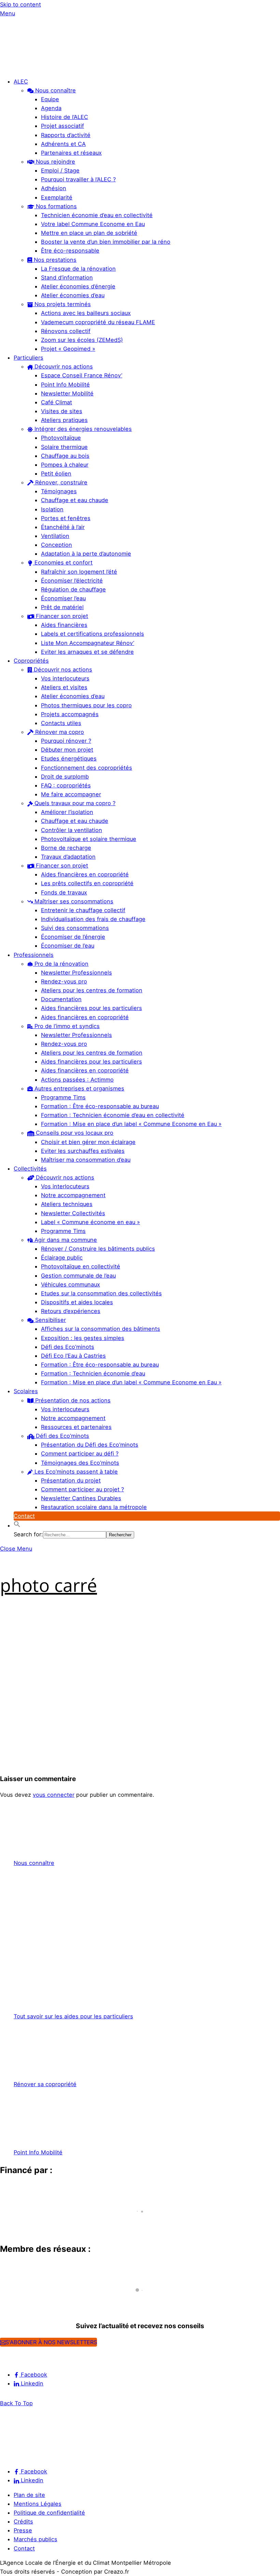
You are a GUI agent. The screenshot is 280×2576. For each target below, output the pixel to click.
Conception (57, 545)
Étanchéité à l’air (63, 527)
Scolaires (26, 1391)
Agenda (51, 108)
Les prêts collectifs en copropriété (87, 883)
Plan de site (29, 2495)
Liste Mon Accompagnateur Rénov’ (88, 643)
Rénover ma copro (59, 732)
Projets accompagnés (70, 714)
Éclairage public (62, 1257)
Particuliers (29, 358)
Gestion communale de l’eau (78, 1276)
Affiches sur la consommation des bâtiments (101, 1329)
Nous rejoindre (55, 162)
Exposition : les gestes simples (83, 1338)
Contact (24, 1516)
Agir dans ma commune (65, 1240)
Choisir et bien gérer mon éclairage (88, 1142)
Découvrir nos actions (63, 366)
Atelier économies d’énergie (78, 286)
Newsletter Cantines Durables (81, 1498)
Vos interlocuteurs (65, 678)
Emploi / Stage (60, 170)
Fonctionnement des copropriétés (87, 768)
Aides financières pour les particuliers (92, 1008)
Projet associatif (62, 126)
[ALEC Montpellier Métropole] (20, 67)
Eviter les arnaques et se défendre (87, 652)
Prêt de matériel (62, 607)
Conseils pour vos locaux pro (74, 1133)
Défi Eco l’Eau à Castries (73, 1356)
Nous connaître (55, 90)
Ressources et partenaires (76, 1427)
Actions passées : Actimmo (77, 1080)
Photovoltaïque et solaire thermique (89, 839)
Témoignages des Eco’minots (80, 1463)
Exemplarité (57, 197)
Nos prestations (54, 260)
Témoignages (59, 491)
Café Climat (57, 402)
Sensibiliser (50, 1320)
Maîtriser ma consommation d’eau (86, 1160)
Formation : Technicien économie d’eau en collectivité (113, 1115)
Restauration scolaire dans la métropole (94, 1507)
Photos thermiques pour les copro (86, 705)
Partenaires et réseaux (71, 153)
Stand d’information (67, 277)
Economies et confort (63, 562)
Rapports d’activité (66, 135)
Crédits (23, 2521)
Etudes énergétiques (69, 758)
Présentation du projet (71, 1480)
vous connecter (54, 1795)
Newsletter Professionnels (76, 973)
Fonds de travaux (64, 892)
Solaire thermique (64, 447)
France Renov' (22, 2302)
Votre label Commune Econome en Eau (93, 224)
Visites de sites (62, 411)
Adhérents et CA (63, 144)
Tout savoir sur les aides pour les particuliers (73, 2016)
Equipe (50, 99)
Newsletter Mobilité (67, 393)
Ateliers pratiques (64, 420)
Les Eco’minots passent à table (75, 1472)
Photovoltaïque (61, 438)
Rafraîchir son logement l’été (79, 572)
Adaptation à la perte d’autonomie (86, 554)
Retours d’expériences (71, 1311)
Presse (23, 2530)
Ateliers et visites (64, 687)
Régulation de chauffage (73, 589)
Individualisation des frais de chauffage (93, 919)
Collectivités (30, 1169)
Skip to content (20, 4)
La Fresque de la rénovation (78, 269)
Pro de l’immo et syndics (66, 1026)
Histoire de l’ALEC (65, 117)
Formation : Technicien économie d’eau (93, 1373)
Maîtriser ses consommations (73, 901)
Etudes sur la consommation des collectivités (101, 1293)
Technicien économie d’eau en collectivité (97, 215)
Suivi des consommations (75, 928)
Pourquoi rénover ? (66, 741)
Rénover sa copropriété (45, 2084)
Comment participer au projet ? (82, 1489)
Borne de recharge (66, 848)
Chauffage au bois (65, 456)
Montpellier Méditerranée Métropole (57, 2224)
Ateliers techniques (67, 1204)
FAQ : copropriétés (66, 785)
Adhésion (54, 188)
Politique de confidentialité (49, 2513)
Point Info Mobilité (65, 385)
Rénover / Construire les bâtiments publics (98, 1249)
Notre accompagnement (73, 1195)
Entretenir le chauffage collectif (83, 910)
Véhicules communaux (71, 1284)
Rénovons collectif (66, 331)
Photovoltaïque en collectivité (81, 1266)
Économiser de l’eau (68, 946)
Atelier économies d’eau (73, 295)
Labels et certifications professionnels (93, 634)
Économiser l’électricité (72, 581)
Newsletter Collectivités (73, 1213)
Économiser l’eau (63, 598)
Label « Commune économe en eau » (90, 1222)
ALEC (21, 81)
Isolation (52, 509)
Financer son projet (61, 616)
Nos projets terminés (62, 304)
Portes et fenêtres (66, 518)
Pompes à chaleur (65, 465)
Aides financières (64, 625)
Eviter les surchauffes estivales (83, 1151)
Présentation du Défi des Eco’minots (90, 1445)
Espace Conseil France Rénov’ (82, 375)
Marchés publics (36, 2539)
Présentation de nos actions (72, 1400)
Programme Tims (63, 1097)
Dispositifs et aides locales (77, 1302)
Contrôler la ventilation (72, 830)
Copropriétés (31, 661)
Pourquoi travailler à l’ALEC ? (78, 179)
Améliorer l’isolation (67, 812)
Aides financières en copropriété (85, 874)
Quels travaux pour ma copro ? (74, 803)
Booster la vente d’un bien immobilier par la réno (106, 242)
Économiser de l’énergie (73, 937)
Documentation (61, 999)
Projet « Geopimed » (68, 349)
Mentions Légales (38, 2504)
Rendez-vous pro (64, 981)
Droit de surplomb (65, 777)
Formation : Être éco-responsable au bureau (100, 1106)
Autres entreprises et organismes (79, 1088)
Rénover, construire (60, 482)
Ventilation (55, 536)
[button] (17, 1525)
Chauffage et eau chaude (75, 500)
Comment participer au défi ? (80, 1453)
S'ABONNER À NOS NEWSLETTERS (51, 2342)
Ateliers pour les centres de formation (92, 990)
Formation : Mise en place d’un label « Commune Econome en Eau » (131, 1124)
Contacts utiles (61, 723)
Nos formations (55, 206)
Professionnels (34, 955)
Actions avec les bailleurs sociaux (86, 313)
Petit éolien (56, 473)
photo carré (48, 1585)
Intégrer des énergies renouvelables (82, 429)
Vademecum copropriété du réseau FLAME (98, 322)
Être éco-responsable (70, 251)
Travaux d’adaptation (68, 857)
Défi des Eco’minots (68, 1347)
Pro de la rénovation (61, 964)
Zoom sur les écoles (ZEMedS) (82, 340)
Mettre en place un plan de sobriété (89, 233)
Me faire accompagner (71, 794)
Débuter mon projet (67, 750)
